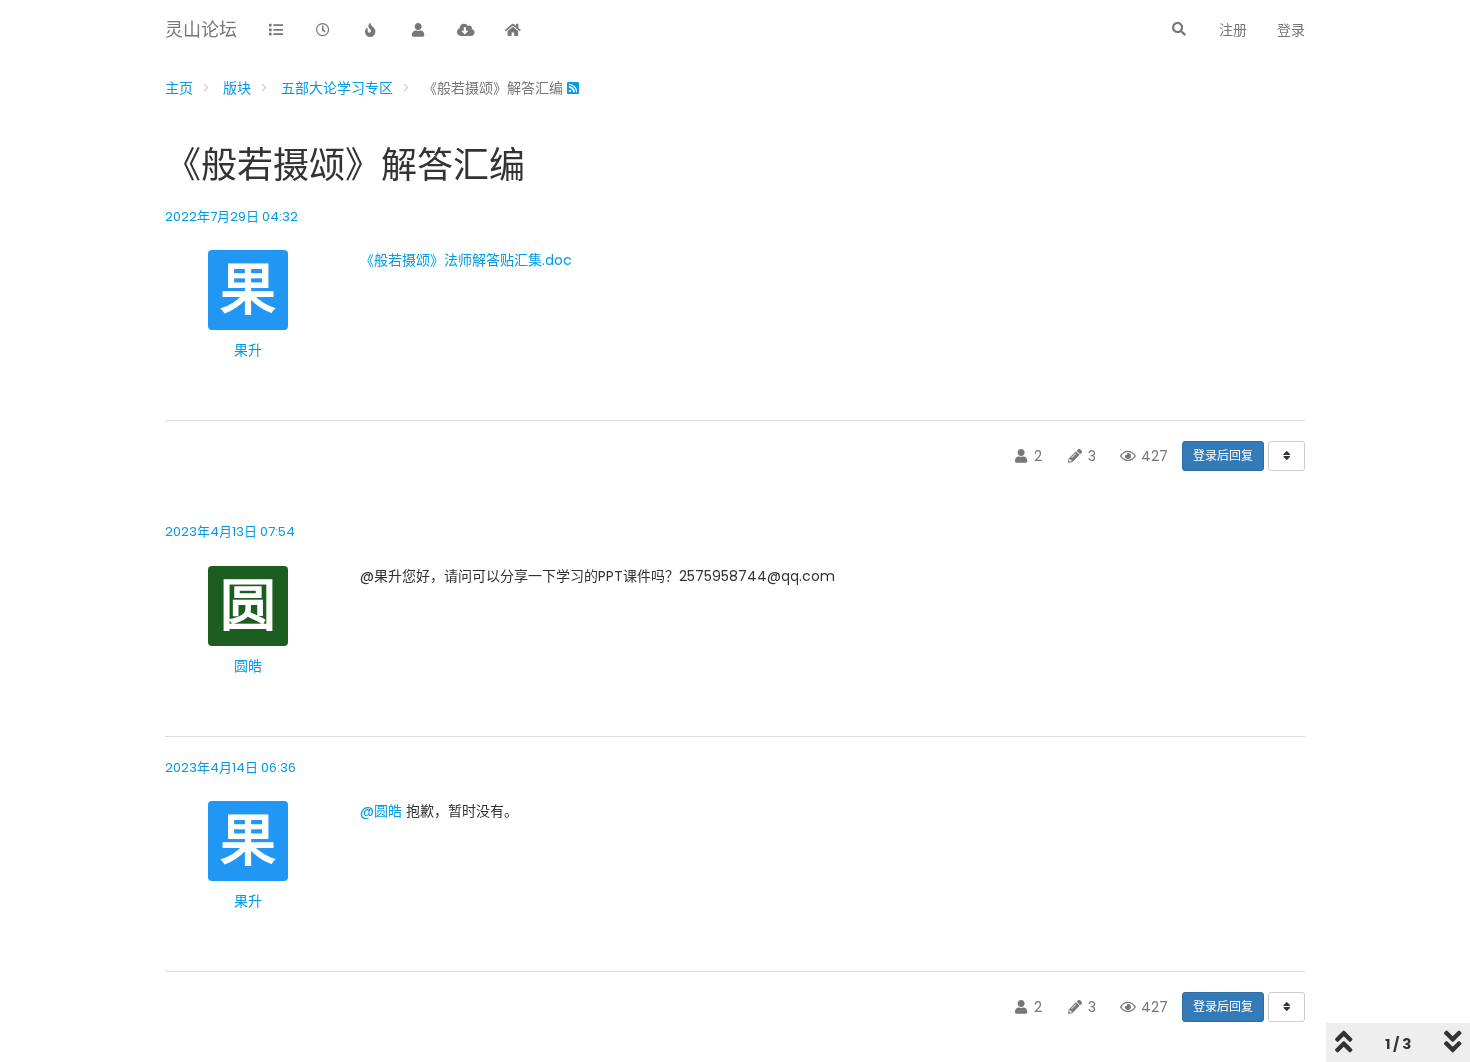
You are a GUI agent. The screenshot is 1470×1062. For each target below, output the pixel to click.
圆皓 (248, 666)
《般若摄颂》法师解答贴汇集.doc (466, 260)
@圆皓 (381, 811)
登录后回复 (1223, 455)
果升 (248, 350)
